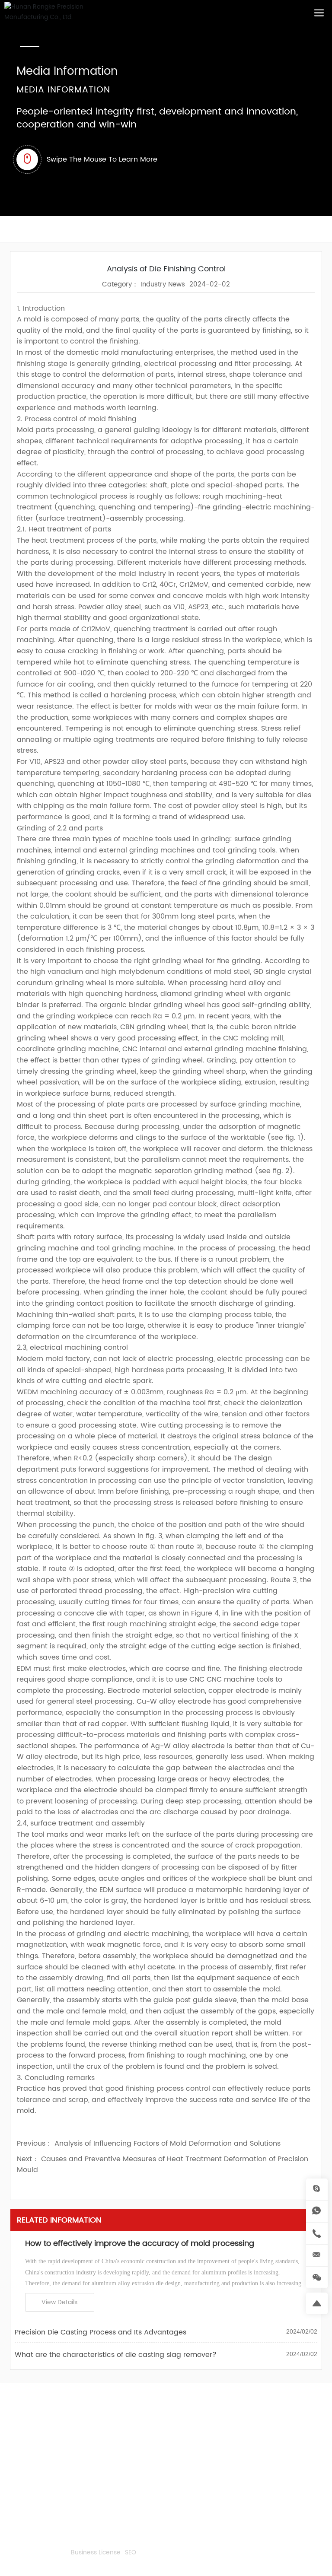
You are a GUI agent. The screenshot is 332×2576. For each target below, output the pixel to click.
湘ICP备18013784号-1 (37, 2553)
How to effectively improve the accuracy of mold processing (140, 2244)
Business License (96, 2553)
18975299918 (58, 2442)
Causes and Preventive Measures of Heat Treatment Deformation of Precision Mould (163, 2165)
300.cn (72, 2562)
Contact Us (27, 2410)
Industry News (163, 285)
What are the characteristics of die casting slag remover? (116, 2355)
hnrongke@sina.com (49, 2484)
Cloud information (34, 2543)
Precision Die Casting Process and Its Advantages (101, 2332)
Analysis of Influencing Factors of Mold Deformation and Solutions (168, 2143)
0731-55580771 (59, 2456)
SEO (131, 2553)
